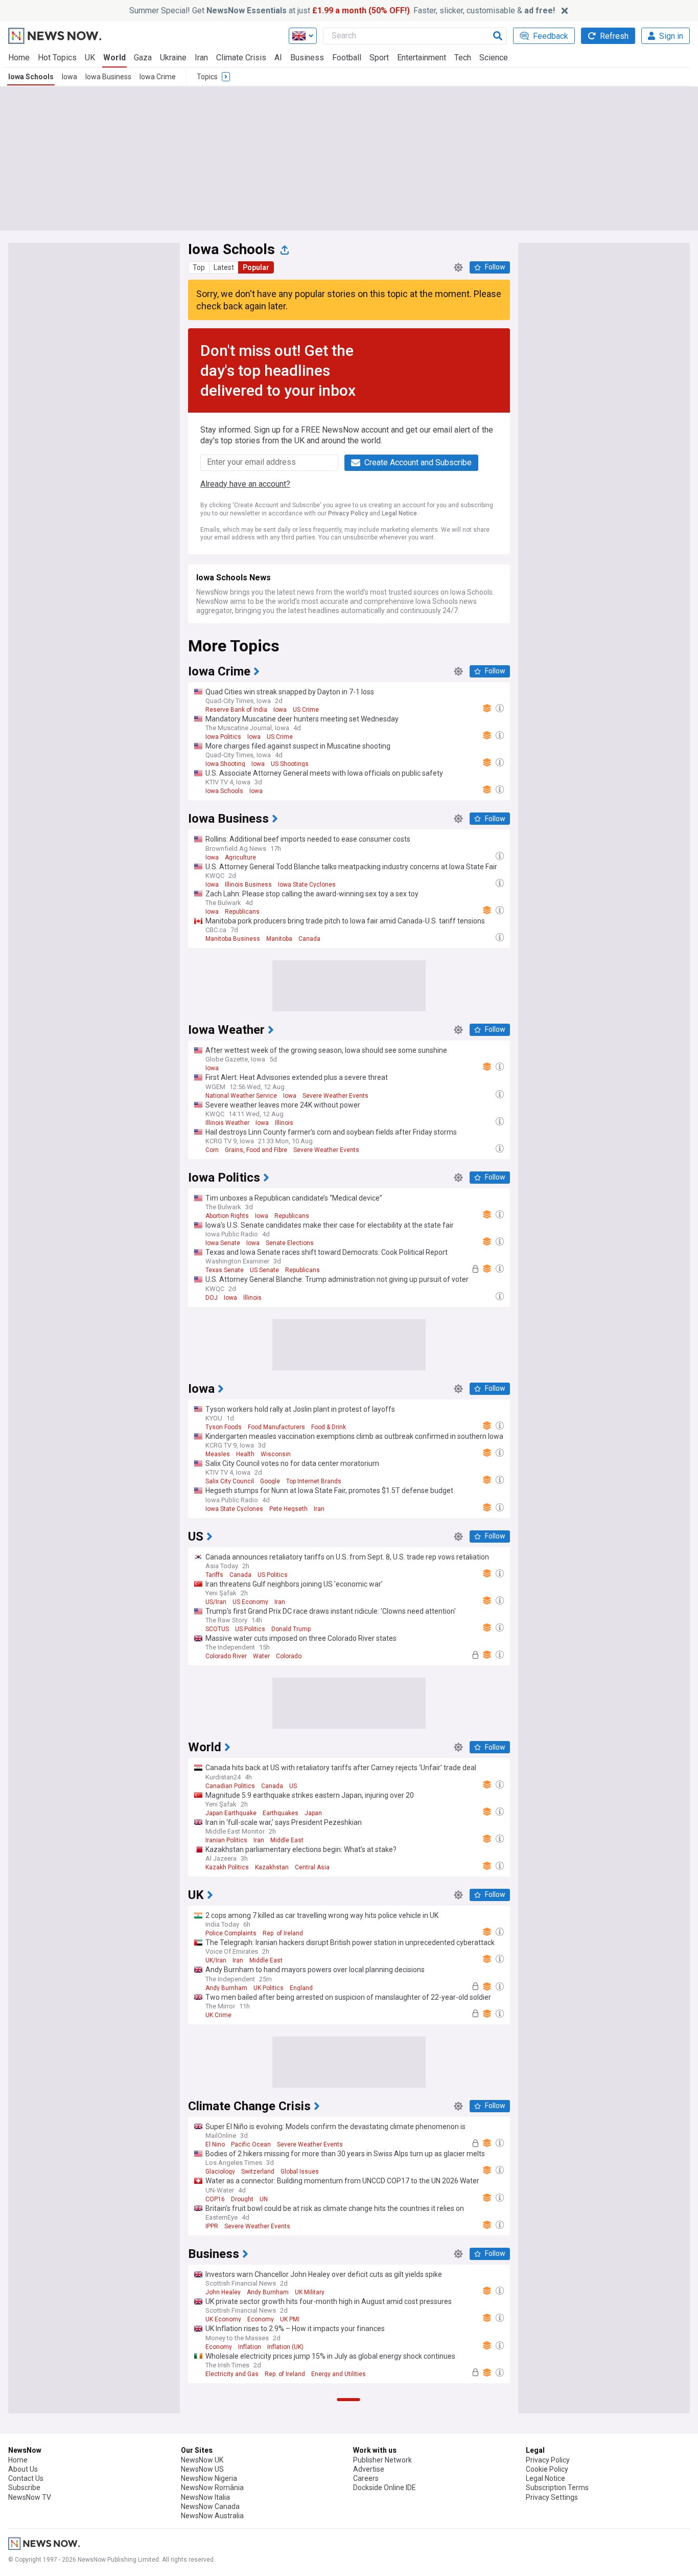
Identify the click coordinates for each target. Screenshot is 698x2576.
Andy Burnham (226, 1988)
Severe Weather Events (335, 1096)
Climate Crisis (241, 58)
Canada (309, 939)
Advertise (369, 2469)
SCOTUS (217, 1629)
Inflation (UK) (285, 2347)
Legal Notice (399, 513)
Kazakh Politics (227, 1867)
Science (494, 58)
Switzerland (258, 2172)
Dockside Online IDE (385, 2488)
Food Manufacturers (276, 1427)
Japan (313, 1813)
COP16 (215, 2199)
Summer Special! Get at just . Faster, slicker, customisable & (342, 10)
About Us (23, 2469)
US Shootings (290, 764)
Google (270, 1481)
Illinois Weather (227, 1123)
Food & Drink (329, 1427)
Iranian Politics (226, 1840)
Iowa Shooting (225, 764)
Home (19, 58)
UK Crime (218, 2015)
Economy (261, 2319)
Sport (379, 58)
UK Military (310, 2292)
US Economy (250, 1602)
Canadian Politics (230, 1786)
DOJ (212, 1298)
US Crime (306, 710)
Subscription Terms (557, 2488)
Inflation (250, 2347)
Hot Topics (57, 58)
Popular (256, 267)
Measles (218, 1454)
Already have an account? (245, 484)
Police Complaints (231, 1933)
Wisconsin (276, 1454)
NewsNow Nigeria (209, 2478)
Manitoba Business (233, 939)
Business (307, 58)
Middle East (287, 1840)
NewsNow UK (202, 2460)
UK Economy (223, 2319)
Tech (463, 58)
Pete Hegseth (288, 1509)
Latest (224, 267)
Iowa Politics (223, 737)
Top (199, 267)
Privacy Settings (552, 2497)
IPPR (212, 2226)
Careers (366, 2478)
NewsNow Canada (210, 2506)
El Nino (215, 2144)
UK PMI (290, 2319)
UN (264, 2199)
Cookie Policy (547, 2469)
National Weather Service (241, 1096)
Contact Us (26, 2478)
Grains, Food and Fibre (256, 1150)
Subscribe (24, 2488)
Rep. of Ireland (283, 1933)
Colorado (289, 1656)
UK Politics (269, 1988)
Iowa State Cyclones (307, 885)
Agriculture (240, 857)
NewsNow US (202, 2469)
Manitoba (279, 939)
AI (278, 58)
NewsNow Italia (205, 2497)
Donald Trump (291, 1629)
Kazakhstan (272, 1867)
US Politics (273, 1575)
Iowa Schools (31, 77)
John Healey (223, 2292)
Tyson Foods (224, 1427)
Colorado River (226, 1656)
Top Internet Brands (314, 1481)
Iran (201, 58)
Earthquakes (281, 1813)
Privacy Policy (348, 513)
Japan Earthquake (231, 1813)
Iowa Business (108, 77)
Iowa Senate (223, 1243)
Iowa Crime (158, 77)
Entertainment (422, 58)
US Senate (264, 1270)
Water (261, 1656)
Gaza (143, 58)
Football (347, 58)
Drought (242, 2199)
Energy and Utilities (339, 2374)
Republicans (242, 912)
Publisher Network (382, 2460)
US (293, 1786)
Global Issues (300, 2172)
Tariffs (214, 1575)
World (114, 58)
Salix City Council (230, 1481)
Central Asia (312, 1867)
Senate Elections (290, 1243)
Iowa (69, 77)
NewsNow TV (30, 2497)
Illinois (284, 1123)
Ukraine (173, 58)
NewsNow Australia (212, 2516)
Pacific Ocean (251, 2144)
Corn (212, 1150)
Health (245, 1454)
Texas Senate (225, 1270)
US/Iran (216, 1602)
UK (90, 58)
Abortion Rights (227, 1216)
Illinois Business (248, 885)
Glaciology (220, 2172)
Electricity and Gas (232, 2374)
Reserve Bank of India (236, 710)
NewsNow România (212, 2488)
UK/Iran (216, 1960)
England (301, 1988)
